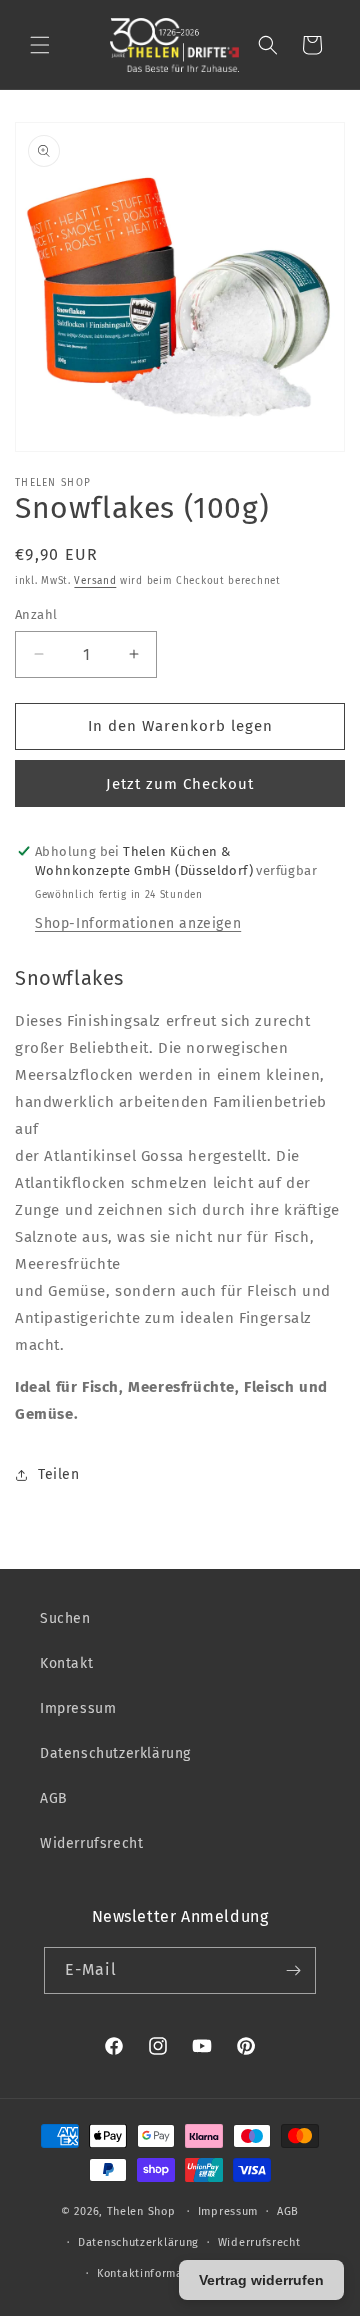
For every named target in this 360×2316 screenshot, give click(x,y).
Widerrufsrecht (91, 1843)
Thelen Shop (141, 2211)
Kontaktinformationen (157, 2273)
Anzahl (36, 614)
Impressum (78, 1708)
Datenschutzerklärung (115, 1753)
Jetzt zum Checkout (180, 784)
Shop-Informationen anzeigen (138, 923)
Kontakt (66, 1663)
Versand (95, 581)
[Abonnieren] (293, 1970)
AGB (54, 1798)
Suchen (65, 1618)
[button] (40, 45)
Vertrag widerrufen (261, 2280)
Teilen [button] (59, 1474)
